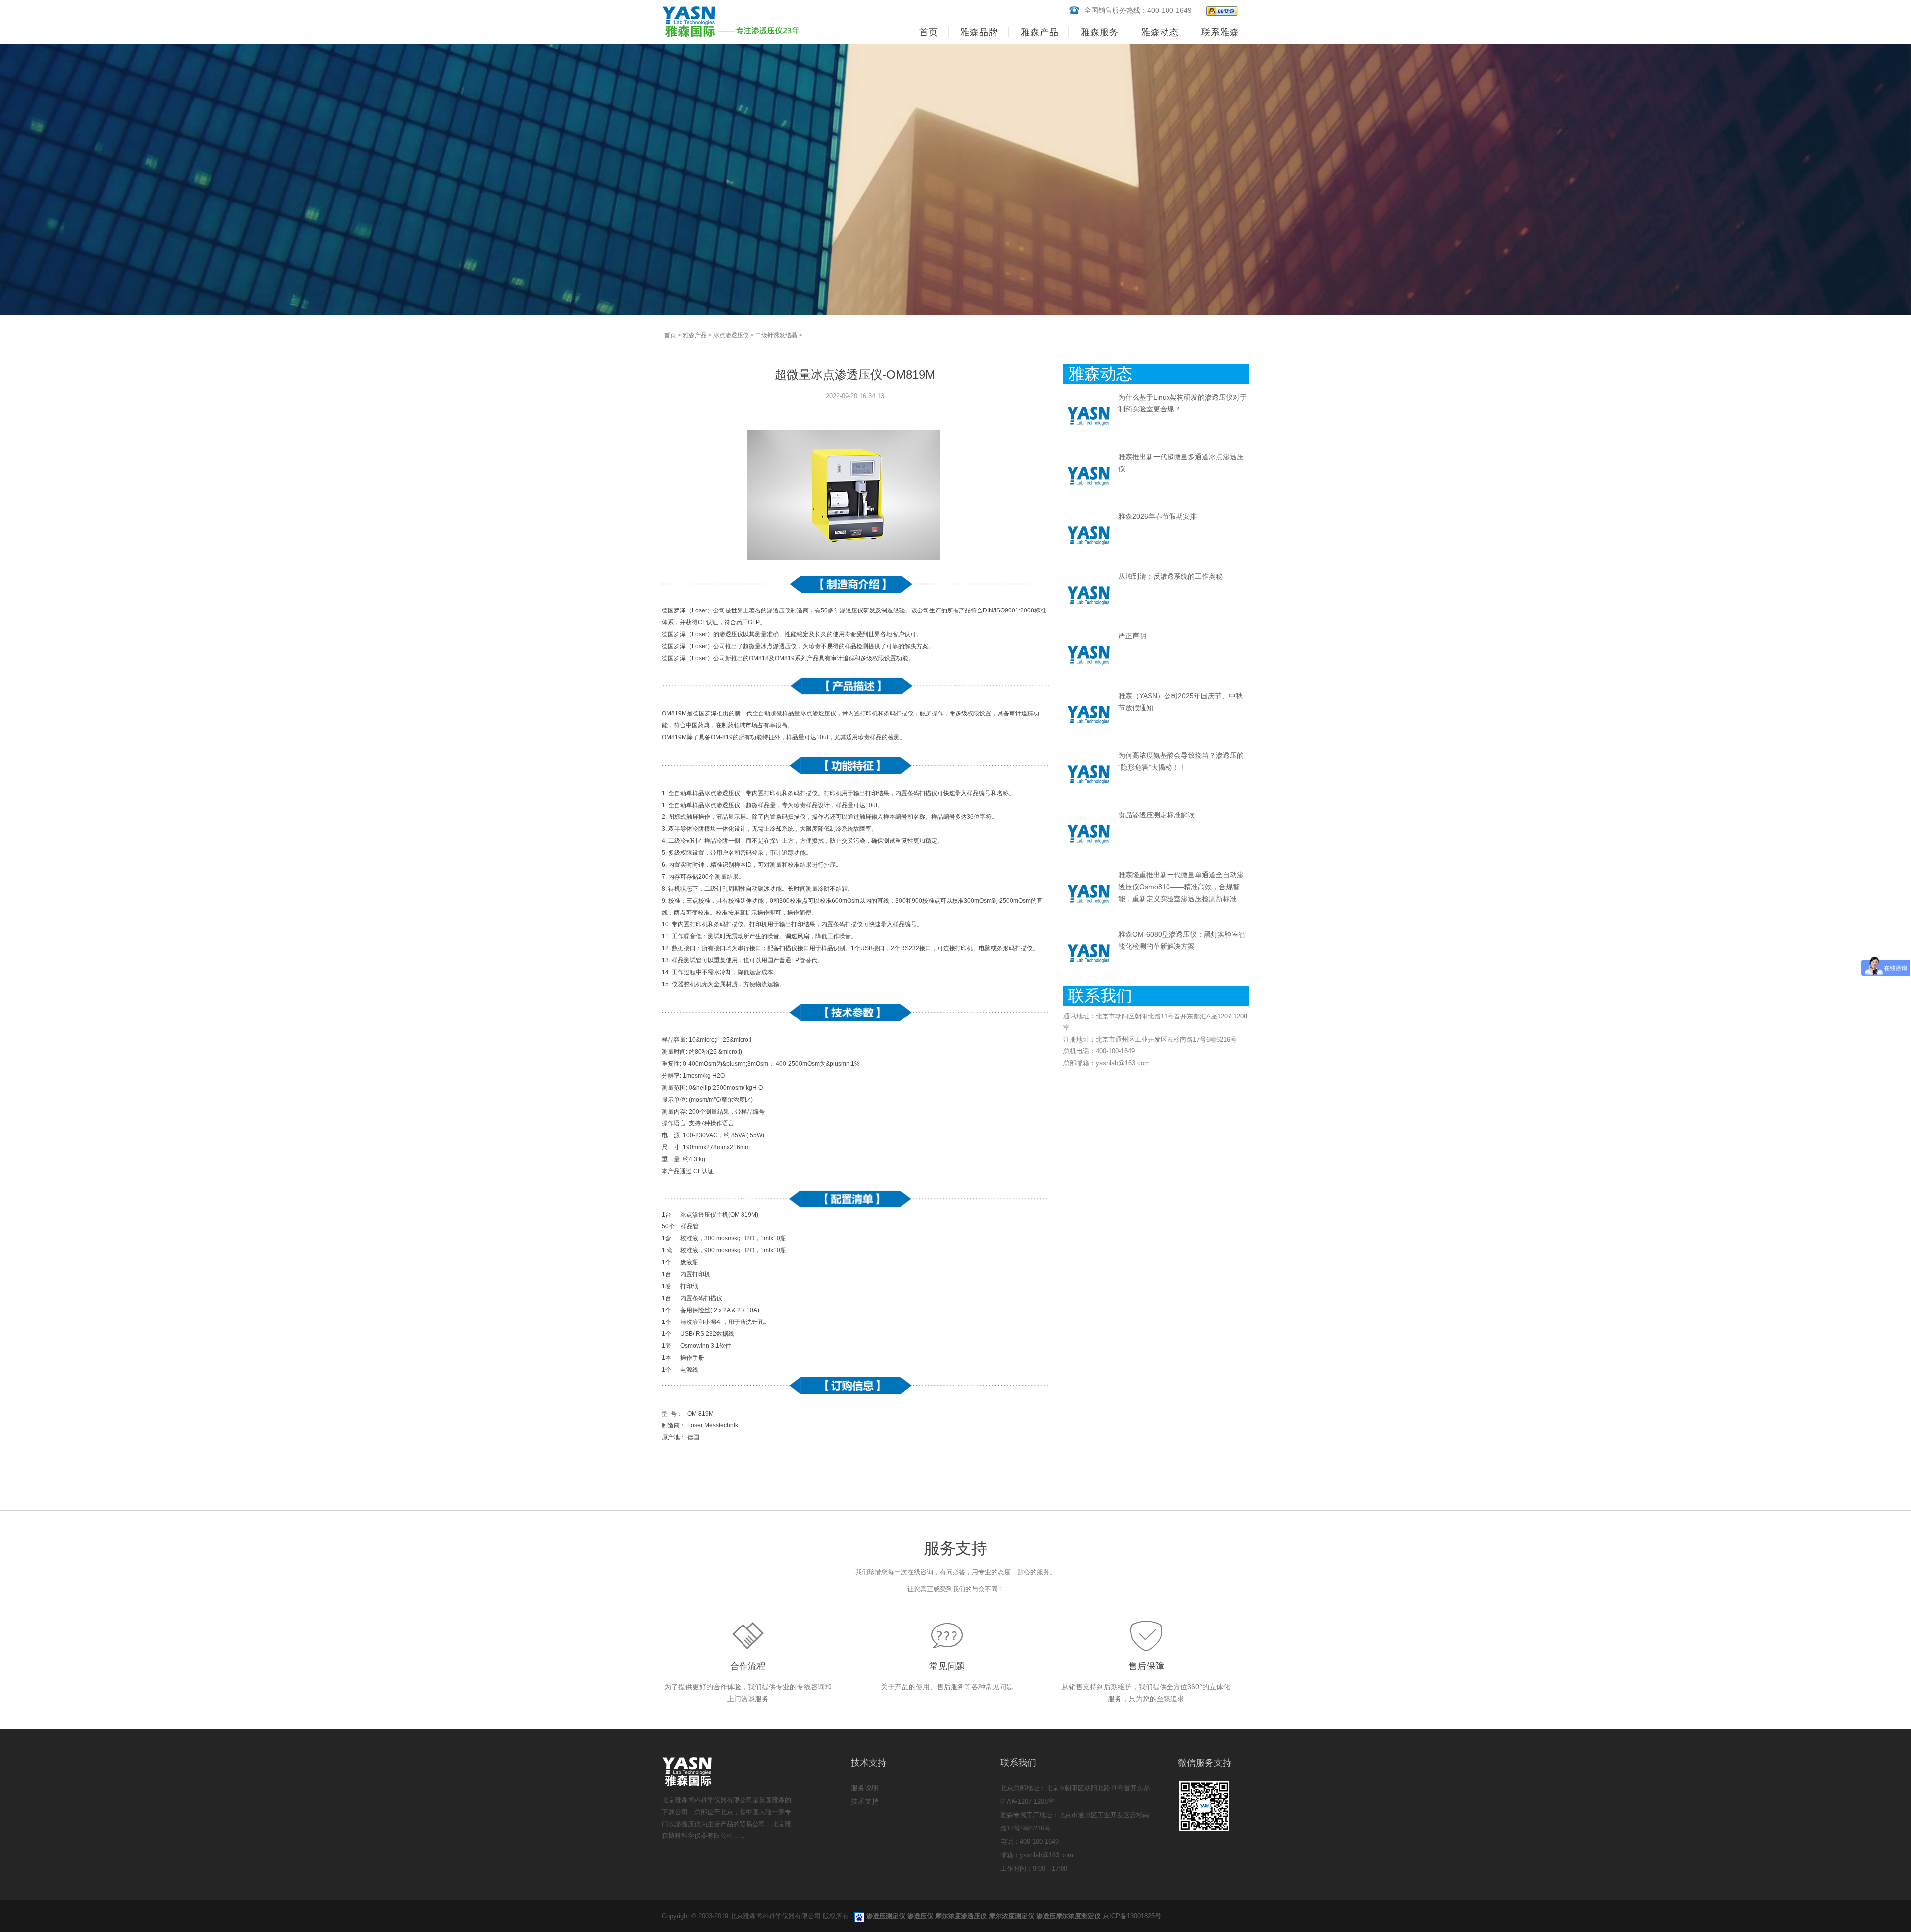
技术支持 (865, 1801)
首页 (929, 32)
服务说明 (865, 1788)
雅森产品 (695, 335)
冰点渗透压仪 (731, 335)
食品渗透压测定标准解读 (1157, 815)
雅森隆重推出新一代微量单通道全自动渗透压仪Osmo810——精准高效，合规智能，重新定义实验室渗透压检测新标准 (1181, 887)
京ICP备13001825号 (1132, 1916)
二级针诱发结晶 (776, 335)
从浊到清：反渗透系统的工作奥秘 (1170, 576)
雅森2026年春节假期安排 (1158, 516)
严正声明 (1132, 636)
